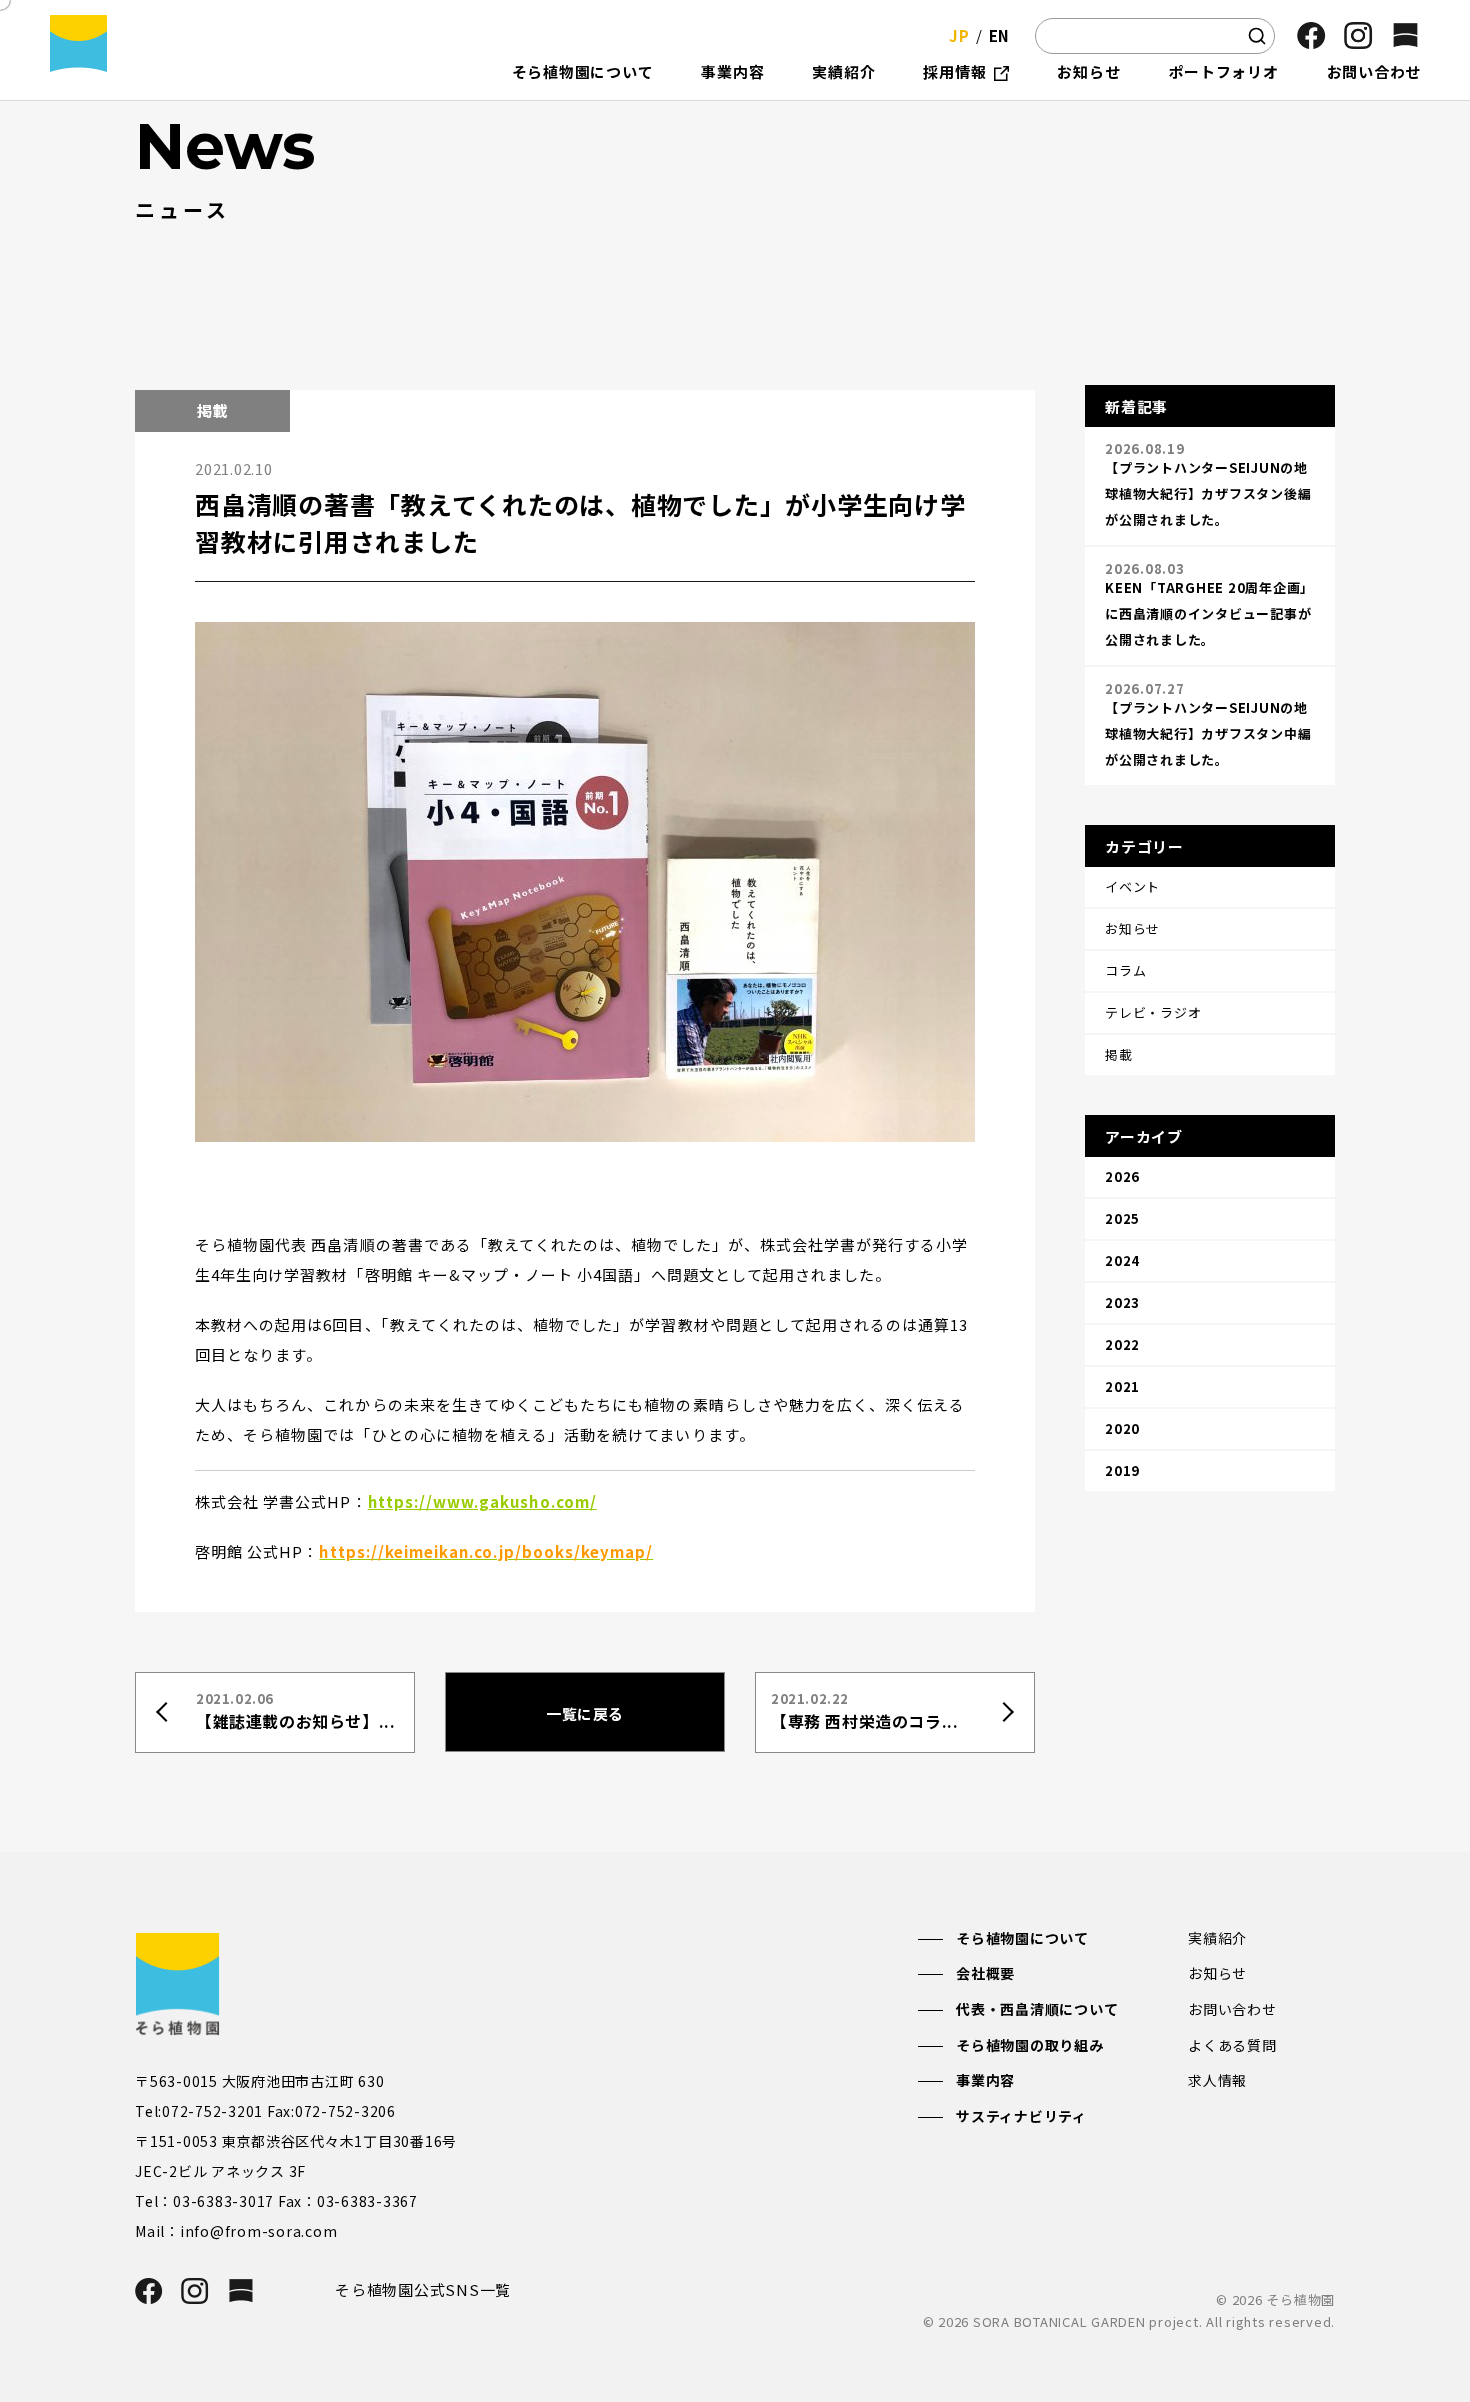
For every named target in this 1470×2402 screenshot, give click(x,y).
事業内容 (985, 2080)
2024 (1122, 1260)
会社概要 (985, 1973)
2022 (1122, 1344)
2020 (1122, 1428)
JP (959, 35)
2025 (1122, 1218)
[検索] (1257, 36)
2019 (1122, 1470)
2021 (1122, 1386)
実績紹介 (1217, 1938)
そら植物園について (1022, 1938)
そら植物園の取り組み (1030, 2045)
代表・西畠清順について (1037, 2009)
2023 (1122, 1302)
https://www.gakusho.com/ (482, 1501)
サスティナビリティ (1021, 2116)
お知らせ (1217, 1973)
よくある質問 (1232, 2045)
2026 (1122, 1176)
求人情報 (1217, 2080)
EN (1000, 35)
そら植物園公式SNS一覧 (423, 2289)
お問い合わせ (1232, 2009)
